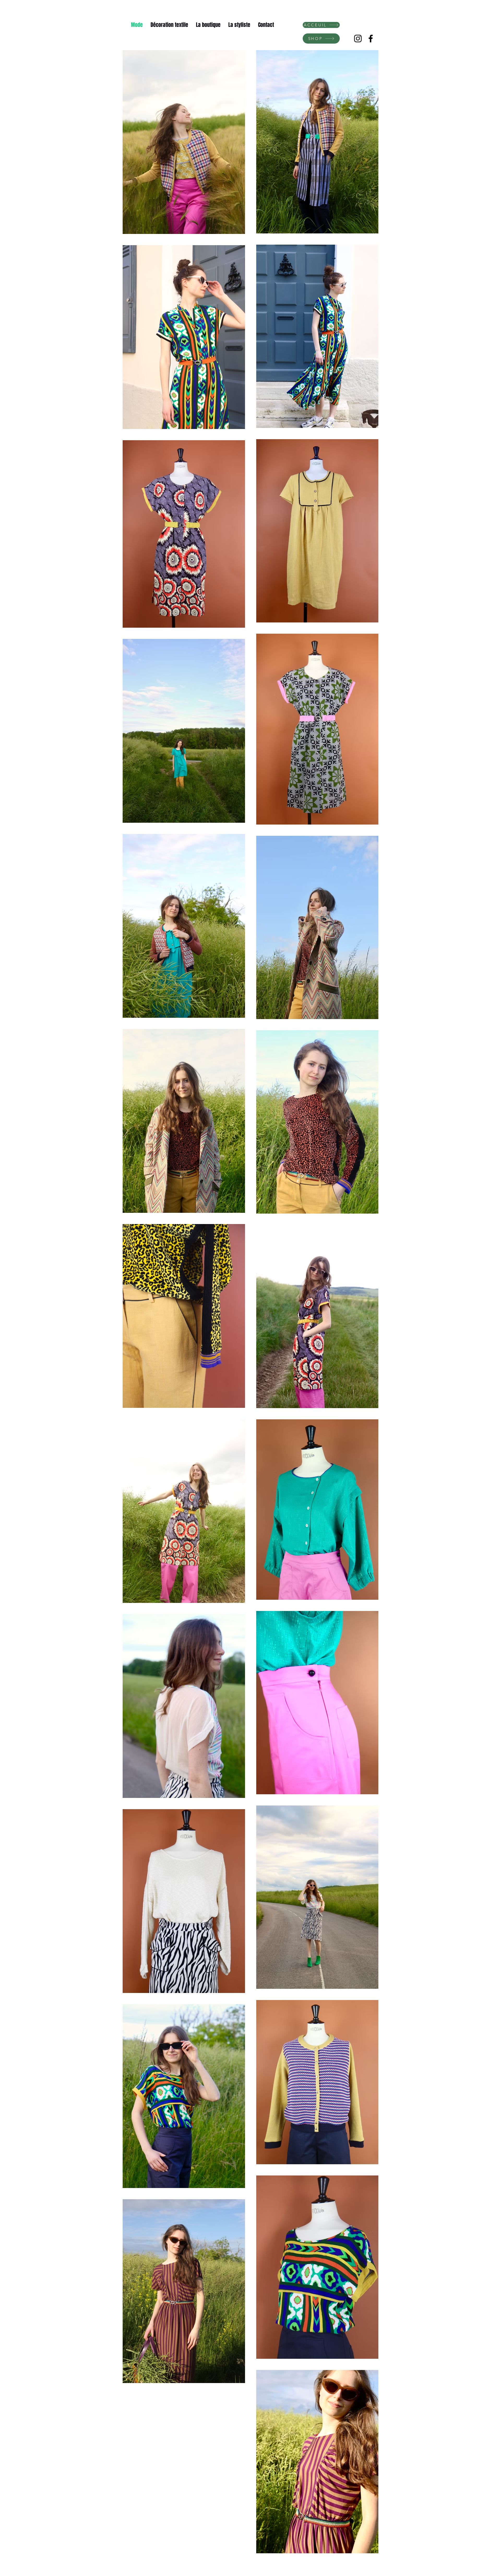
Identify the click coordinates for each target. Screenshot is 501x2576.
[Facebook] (371, 39)
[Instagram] (358, 39)
